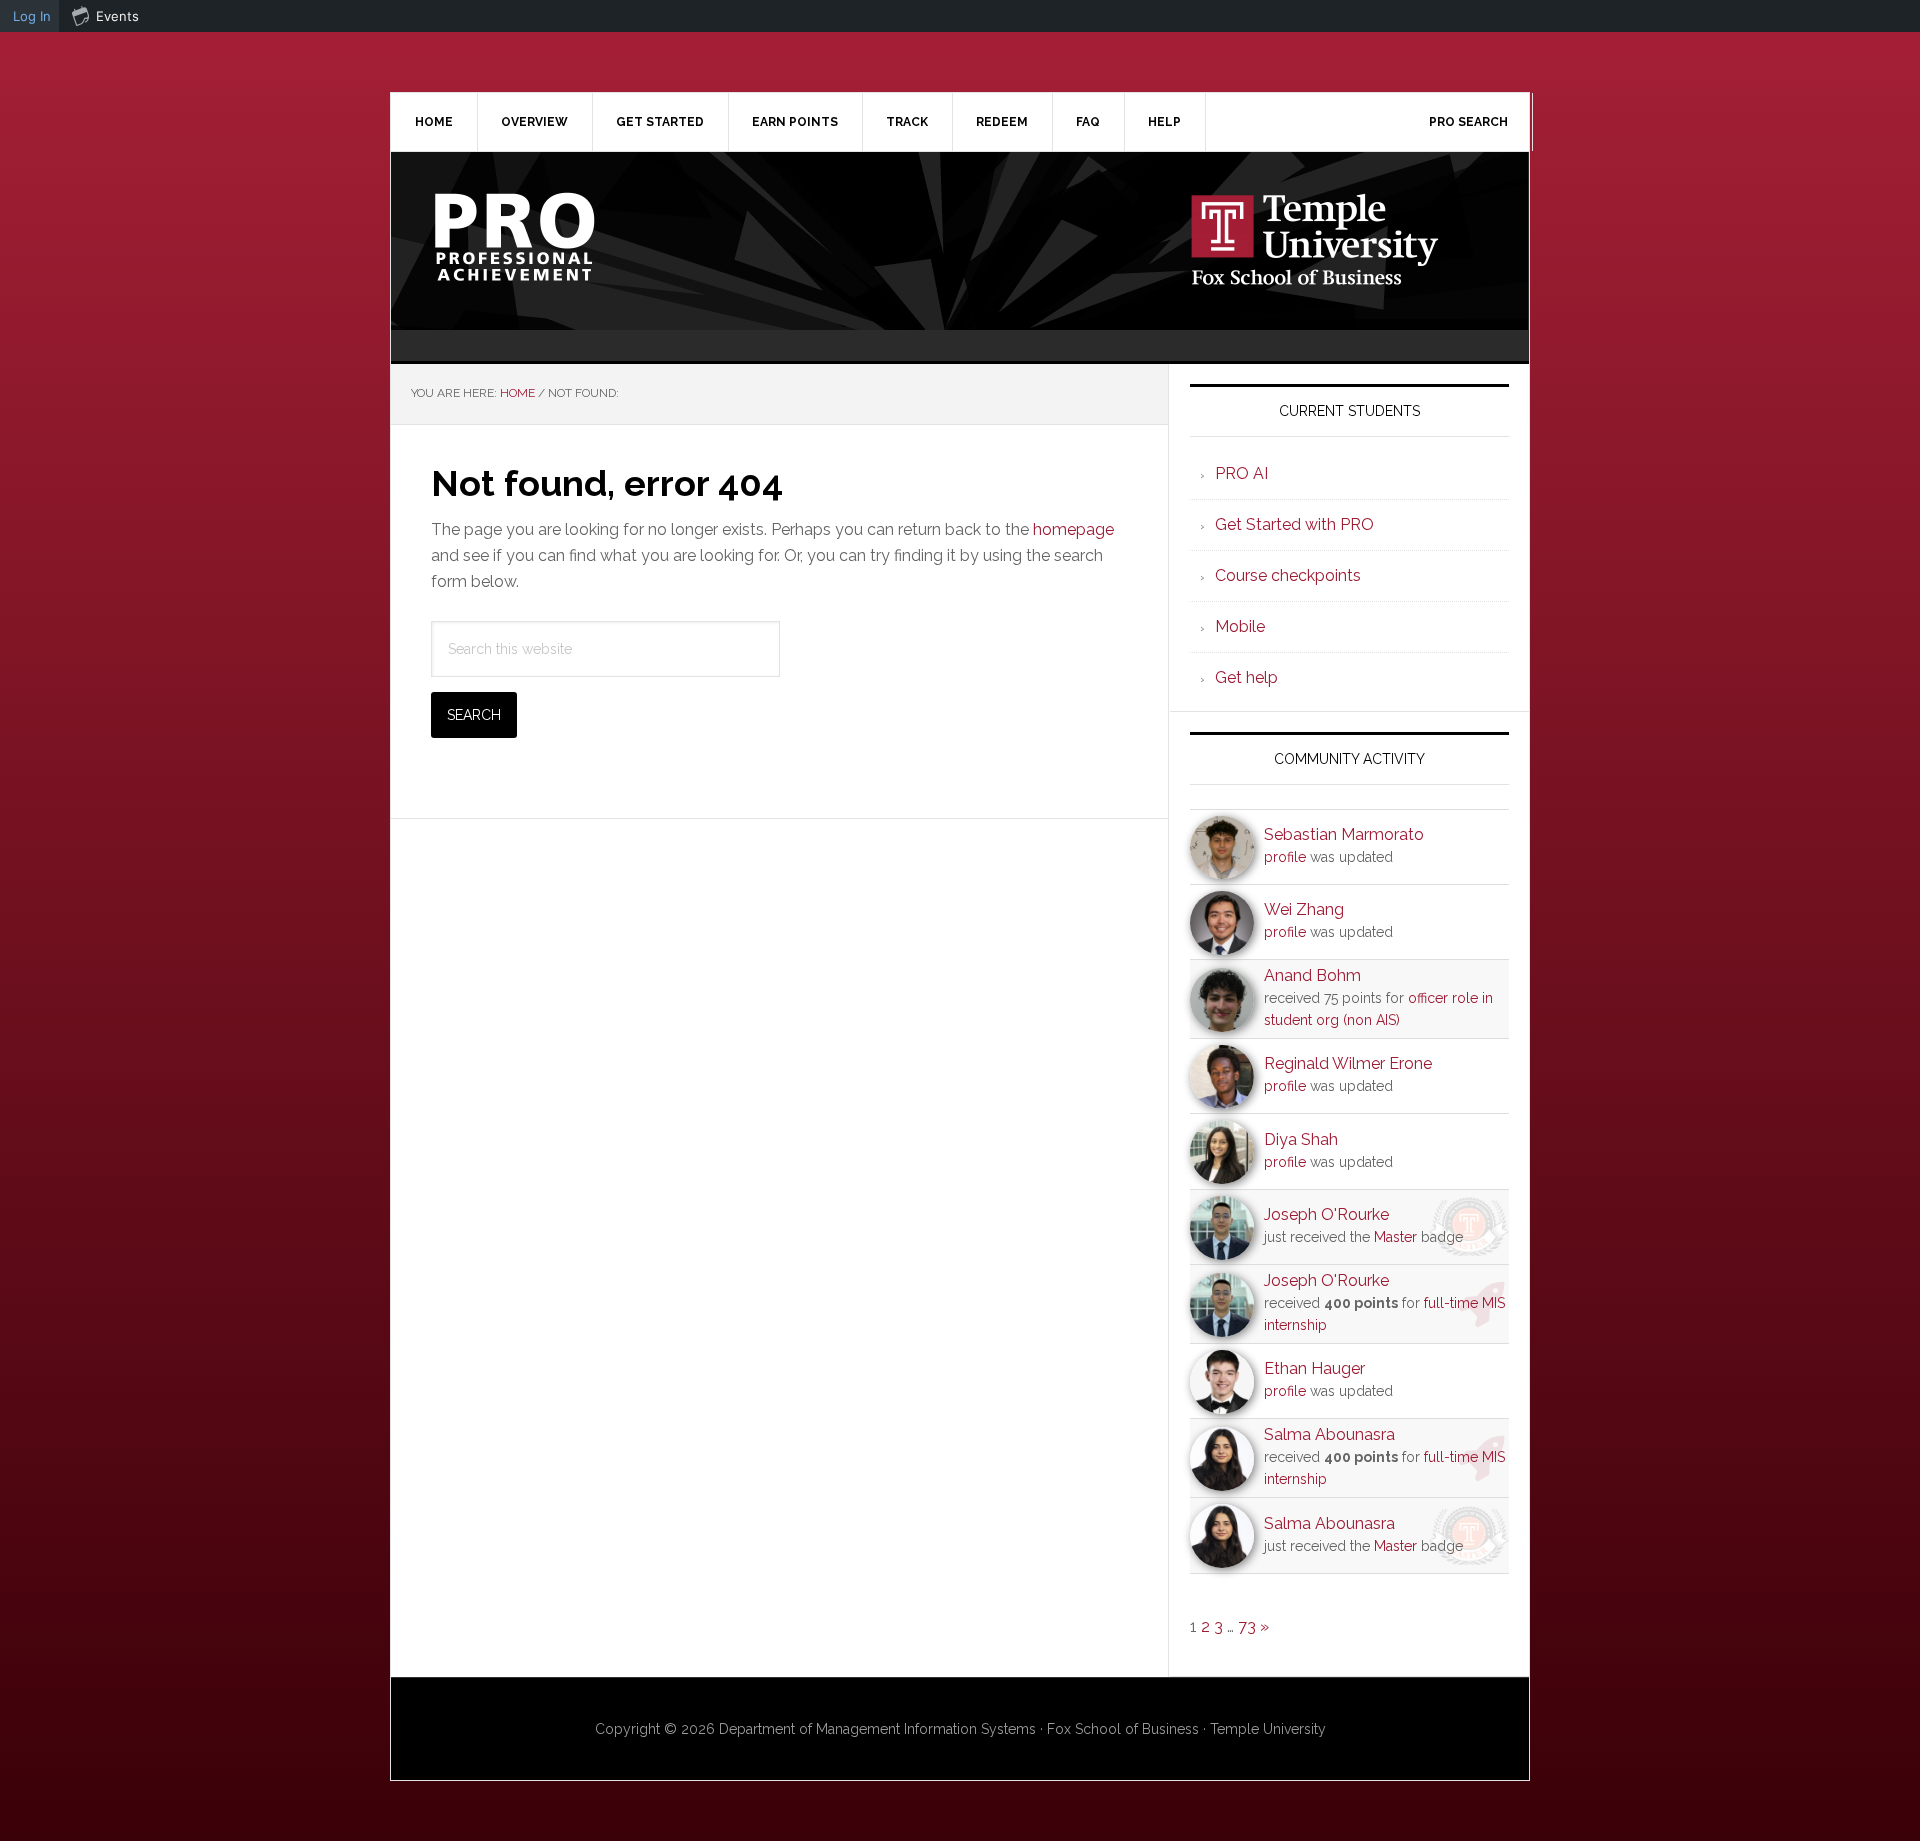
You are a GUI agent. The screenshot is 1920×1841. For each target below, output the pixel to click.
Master (1395, 1237)
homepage (1073, 529)
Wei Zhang (1304, 909)
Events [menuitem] (117, 16)
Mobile (1240, 626)
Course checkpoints (1288, 575)
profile (1285, 857)
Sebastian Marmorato (1344, 834)
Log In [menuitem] (32, 16)
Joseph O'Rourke (1326, 1214)
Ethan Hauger (1314, 1368)
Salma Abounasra (1329, 1434)
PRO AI (1241, 473)
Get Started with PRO (1294, 524)
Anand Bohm (1312, 975)
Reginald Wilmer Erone (1348, 1063)
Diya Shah (1301, 1139)
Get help (1246, 677)
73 (1247, 1626)
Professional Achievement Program (561, 237)
